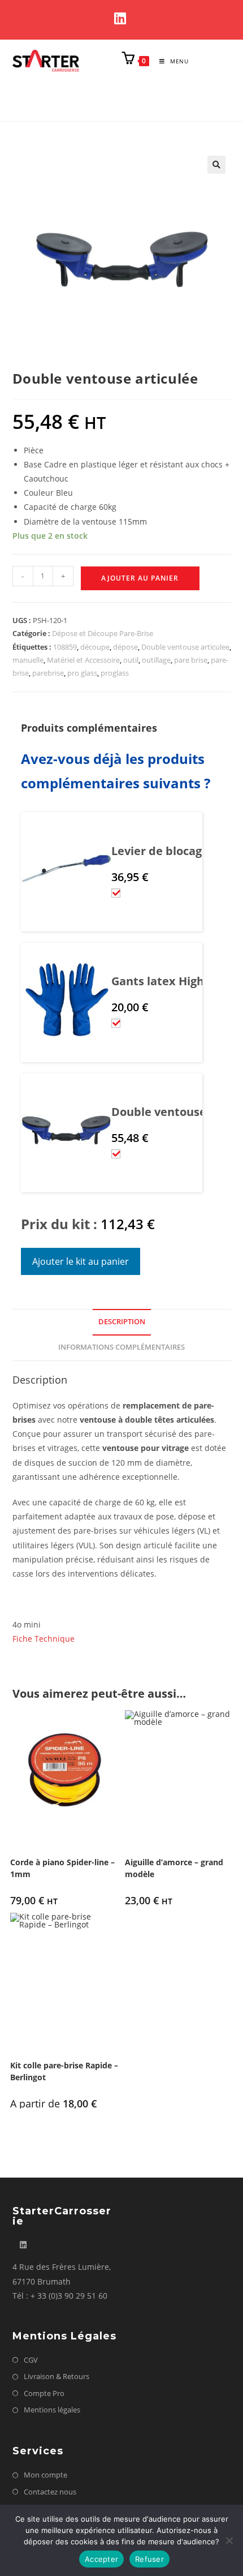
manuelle (28, 660)
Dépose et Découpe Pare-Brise (103, 633)
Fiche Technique (44, 1639)
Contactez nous (50, 2492)
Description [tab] (122, 1322)
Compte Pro (44, 2393)
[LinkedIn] (122, 18)
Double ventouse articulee (185, 647)
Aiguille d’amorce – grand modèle (174, 1868)
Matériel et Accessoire (83, 660)
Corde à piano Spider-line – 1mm (62, 1868)
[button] (216, 165)
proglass (115, 673)
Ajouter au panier (140, 578)
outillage (156, 660)
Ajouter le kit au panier (81, 1261)
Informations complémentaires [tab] (121, 1347)
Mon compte (45, 2475)
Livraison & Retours (57, 2376)
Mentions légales (52, 2410)
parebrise (48, 673)
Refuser (149, 2559)
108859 (65, 647)
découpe (95, 647)
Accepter (101, 2559)
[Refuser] (229, 2540)
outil (131, 660)
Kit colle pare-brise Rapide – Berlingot (64, 2071)
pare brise (191, 660)
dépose (125, 647)
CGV (31, 2360)
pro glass (82, 673)
